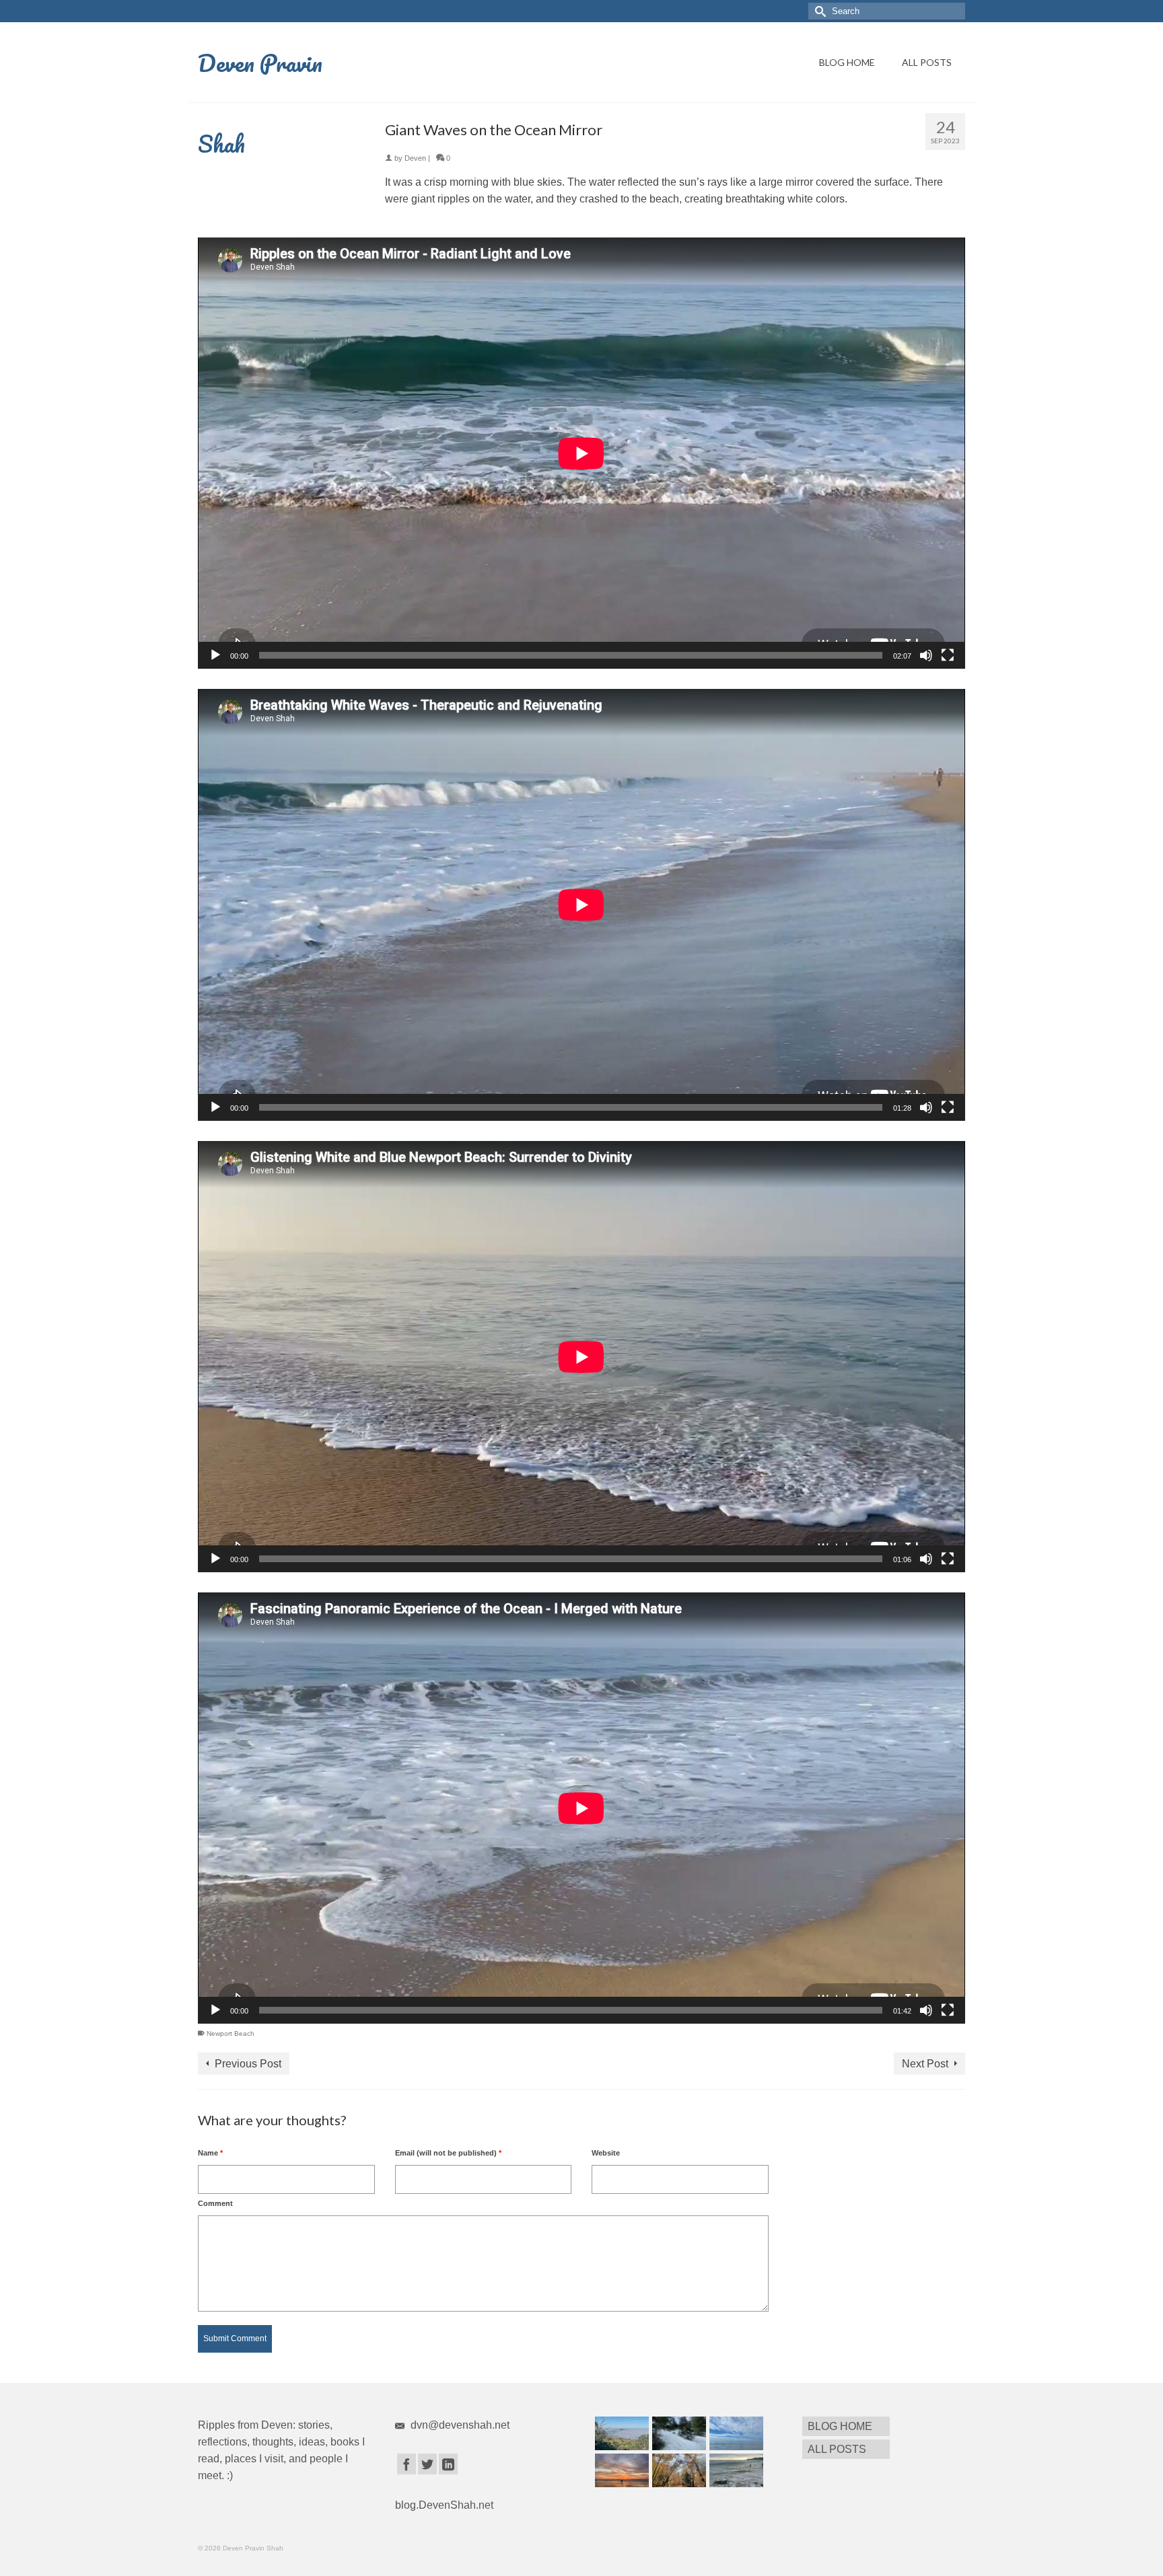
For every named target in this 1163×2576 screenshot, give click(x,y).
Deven (415, 158)
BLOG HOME (847, 62)
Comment (215, 2203)
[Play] (215, 655)
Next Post (925, 2064)
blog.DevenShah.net (444, 2505)
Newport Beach (231, 2033)
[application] (581, 453)
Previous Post (248, 2064)
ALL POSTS (927, 62)
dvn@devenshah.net (459, 2425)
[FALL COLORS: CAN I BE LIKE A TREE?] (677, 2470)
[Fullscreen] (948, 655)
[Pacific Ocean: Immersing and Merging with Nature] (735, 2433)
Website (606, 2153)
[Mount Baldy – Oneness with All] (677, 2433)
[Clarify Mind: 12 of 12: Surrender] (620, 2470)
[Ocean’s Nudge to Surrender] (735, 2470)
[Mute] (926, 655)
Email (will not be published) (448, 2153)
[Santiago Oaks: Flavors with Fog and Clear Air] (620, 2433)
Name (210, 2153)
